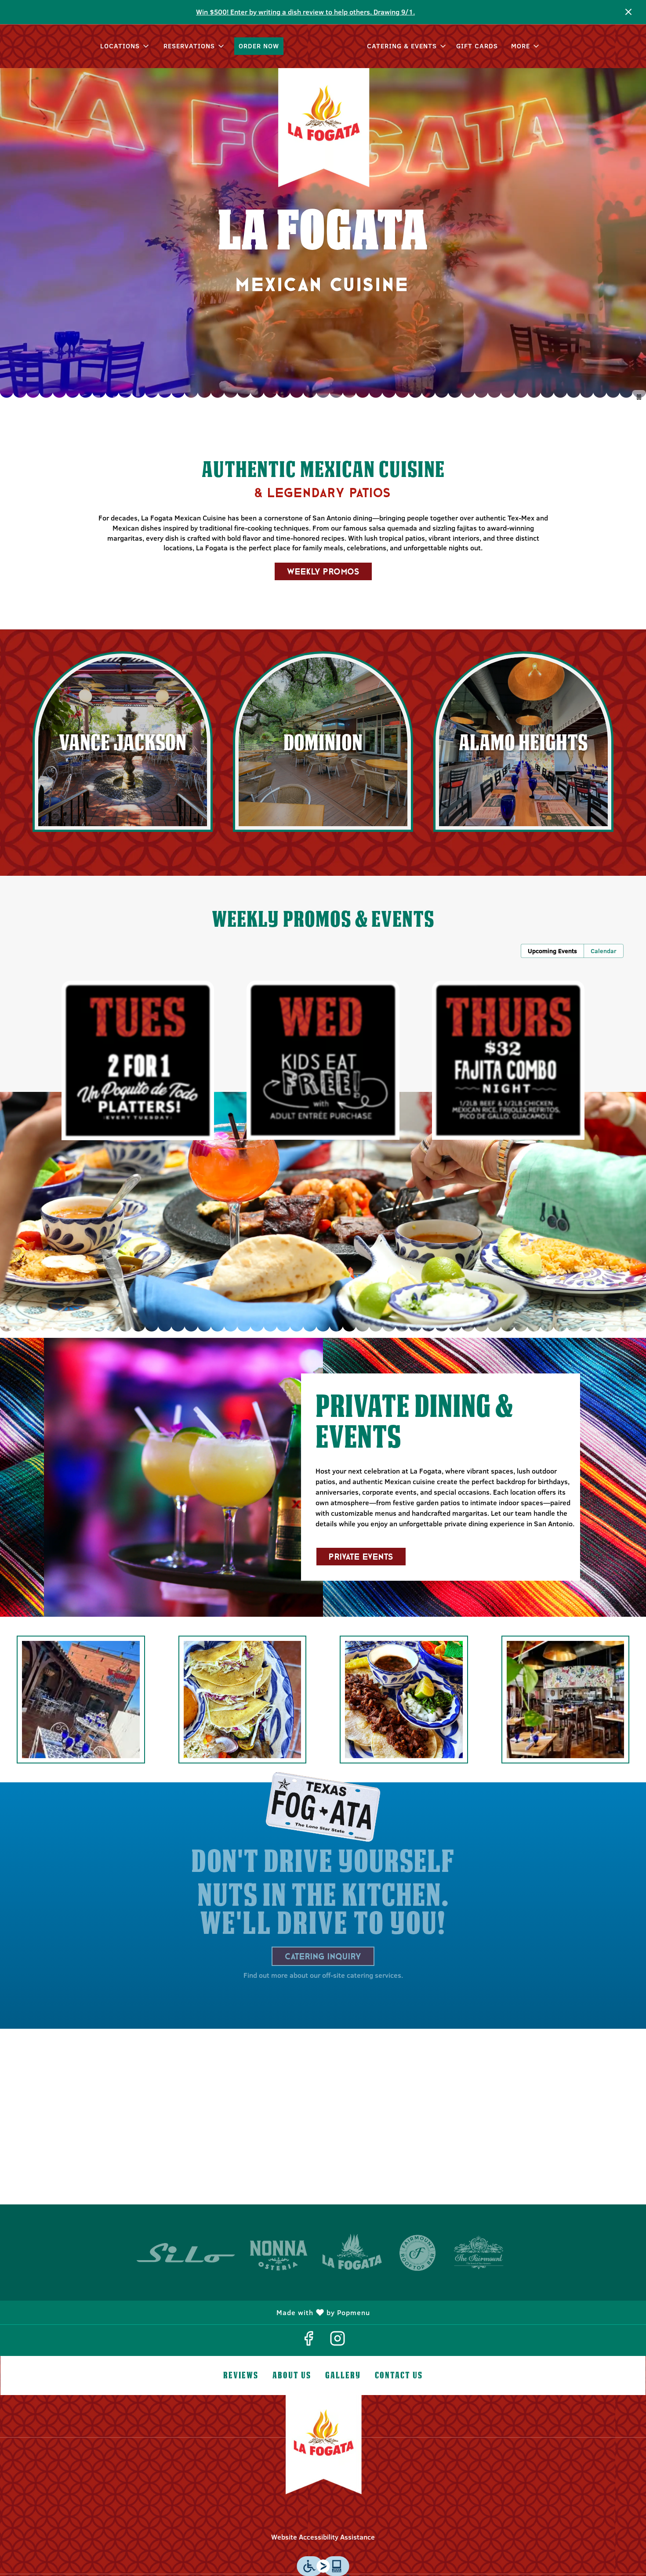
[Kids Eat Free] (323, 1060)
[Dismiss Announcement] (628, 12)
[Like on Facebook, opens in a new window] (308, 2340)
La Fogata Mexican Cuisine (323, 2450)
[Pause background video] (639, 397)
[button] (125, 46)
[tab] (552, 951)
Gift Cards (477, 46)
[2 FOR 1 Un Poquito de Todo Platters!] (138, 1060)
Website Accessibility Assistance (323, 2537)
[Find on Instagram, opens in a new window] (338, 2340)
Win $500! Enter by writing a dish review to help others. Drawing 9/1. (305, 12)
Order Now (259, 46)
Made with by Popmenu (188, 2312)
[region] (323, 2117)
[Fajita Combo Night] (508, 1060)
